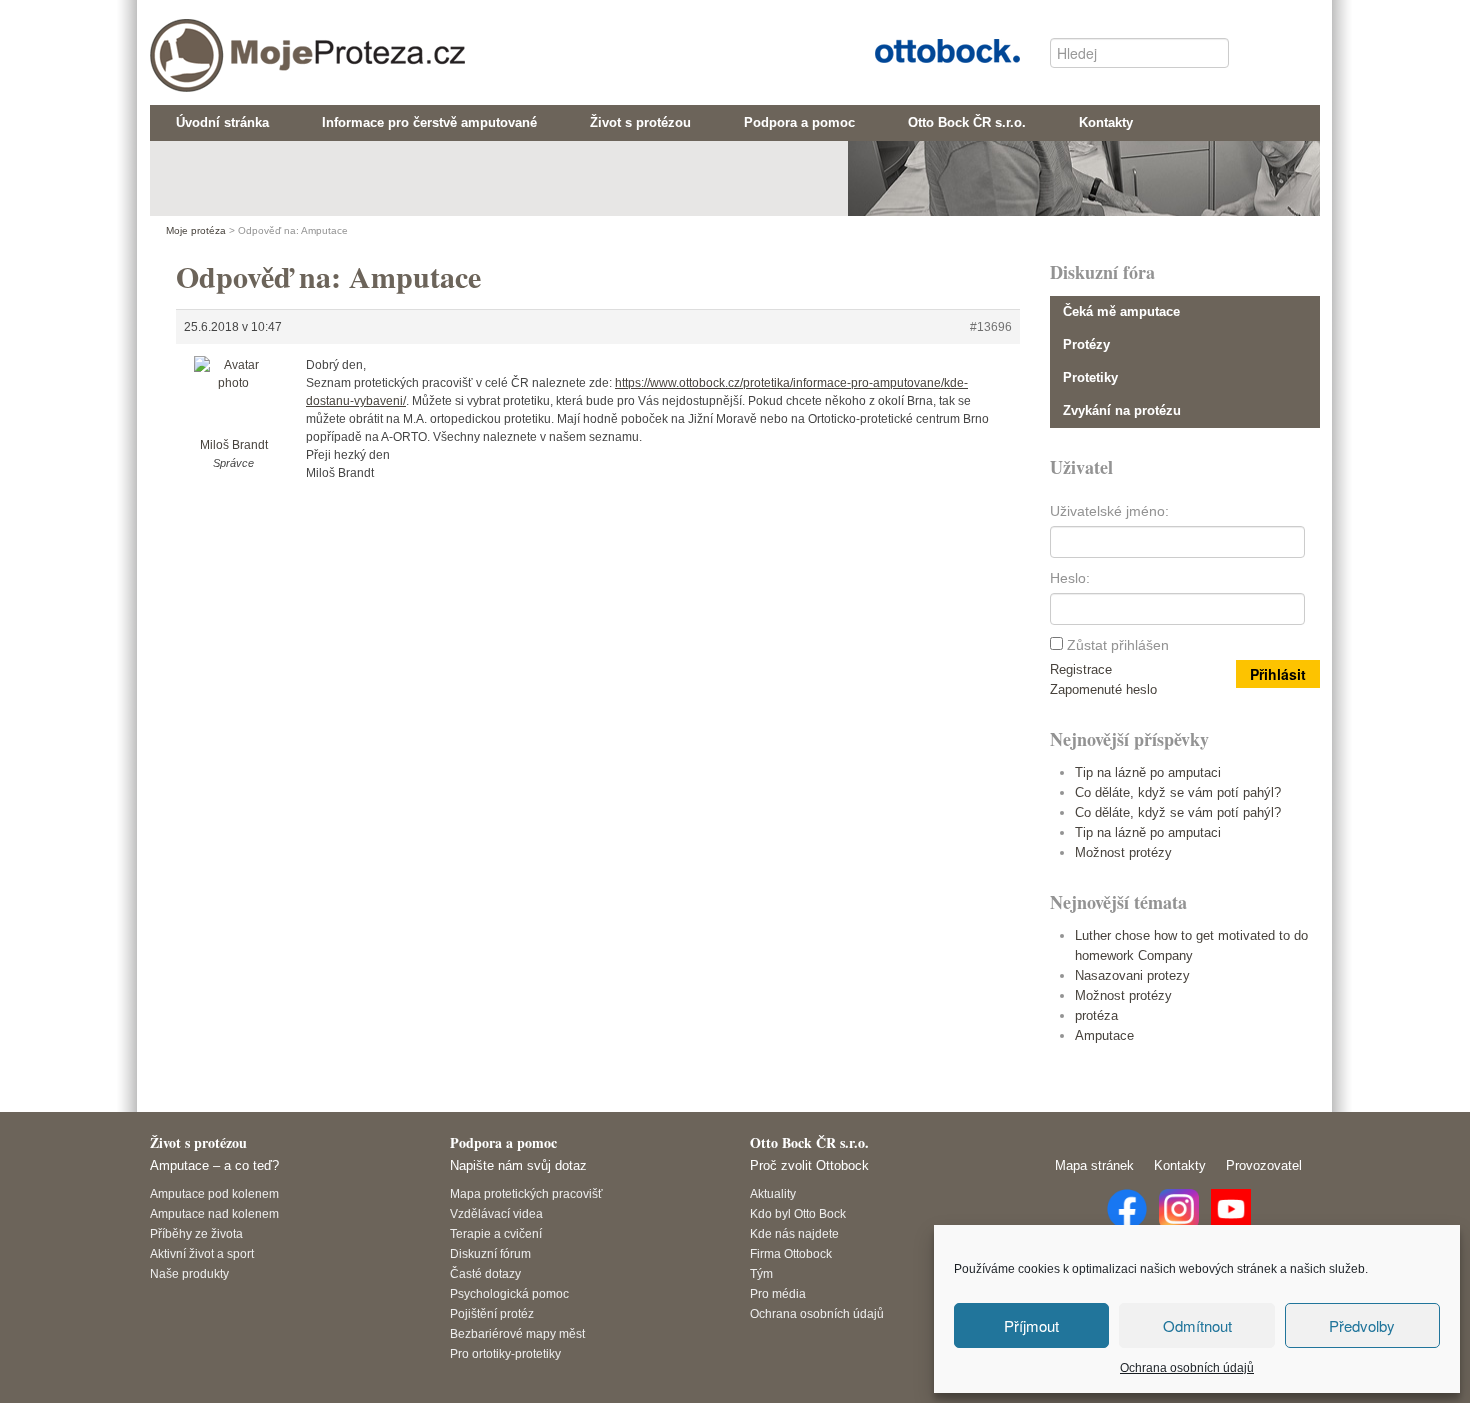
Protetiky (1090, 377)
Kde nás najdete (794, 1233)
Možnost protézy (1123, 852)
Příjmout (1031, 1325)
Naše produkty (189, 1273)
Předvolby (1362, 1325)
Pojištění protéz (492, 1313)
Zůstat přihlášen (1118, 645)
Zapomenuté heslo (1103, 689)
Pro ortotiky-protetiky (505, 1353)
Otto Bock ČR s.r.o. (932, 48)
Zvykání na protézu (1122, 410)
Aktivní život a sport (202, 1253)
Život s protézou (198, 1142)
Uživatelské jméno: (1109, 511)
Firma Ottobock (791, 1253)
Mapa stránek (1094, 1165)
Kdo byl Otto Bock (798, 1213)
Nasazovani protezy (1132, 975)
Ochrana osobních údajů (1187, 1368)
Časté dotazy (485, 1273)
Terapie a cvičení (496, 1233)
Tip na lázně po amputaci (1148, 772)
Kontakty (1180, 1165)
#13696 (991, 327)
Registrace (1081, 669)
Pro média (778, 1293)
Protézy (1086, 344)
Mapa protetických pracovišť (526, 1193)
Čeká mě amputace (1121, 311)
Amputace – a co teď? (214, 1165)
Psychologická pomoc (509, 1293)
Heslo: (1070, 578)
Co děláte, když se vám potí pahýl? (1178, 792)
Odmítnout (1197, 1325)
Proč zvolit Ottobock (809, 1165)
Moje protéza (235, 41)
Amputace (1104, 1035)
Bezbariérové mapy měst (517, 1333)
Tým (761, 1273)
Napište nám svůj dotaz (518, 1165)
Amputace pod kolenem (214, 1193)
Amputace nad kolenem (214, 1213)
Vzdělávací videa (496, 1213)
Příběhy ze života (196, 1233)
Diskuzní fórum (490, 1253)
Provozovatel (1264, 1165)
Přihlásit (1278, 674)
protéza (1096, 1015)
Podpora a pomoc (503, 1142)
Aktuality (773, 1193)
